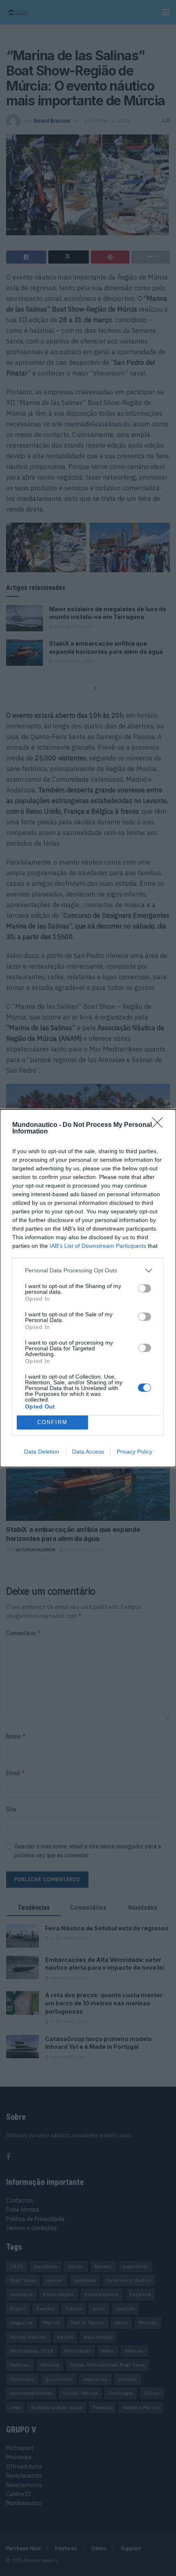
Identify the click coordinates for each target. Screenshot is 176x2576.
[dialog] (88, 1288)
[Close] (160, 1125)
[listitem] (88, 1271)
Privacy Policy (134, 1452)
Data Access (88, 1452)
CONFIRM (52, 1422)
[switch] (144, 1288)
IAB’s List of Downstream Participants (98, 1246)
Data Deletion (42, 1452)
